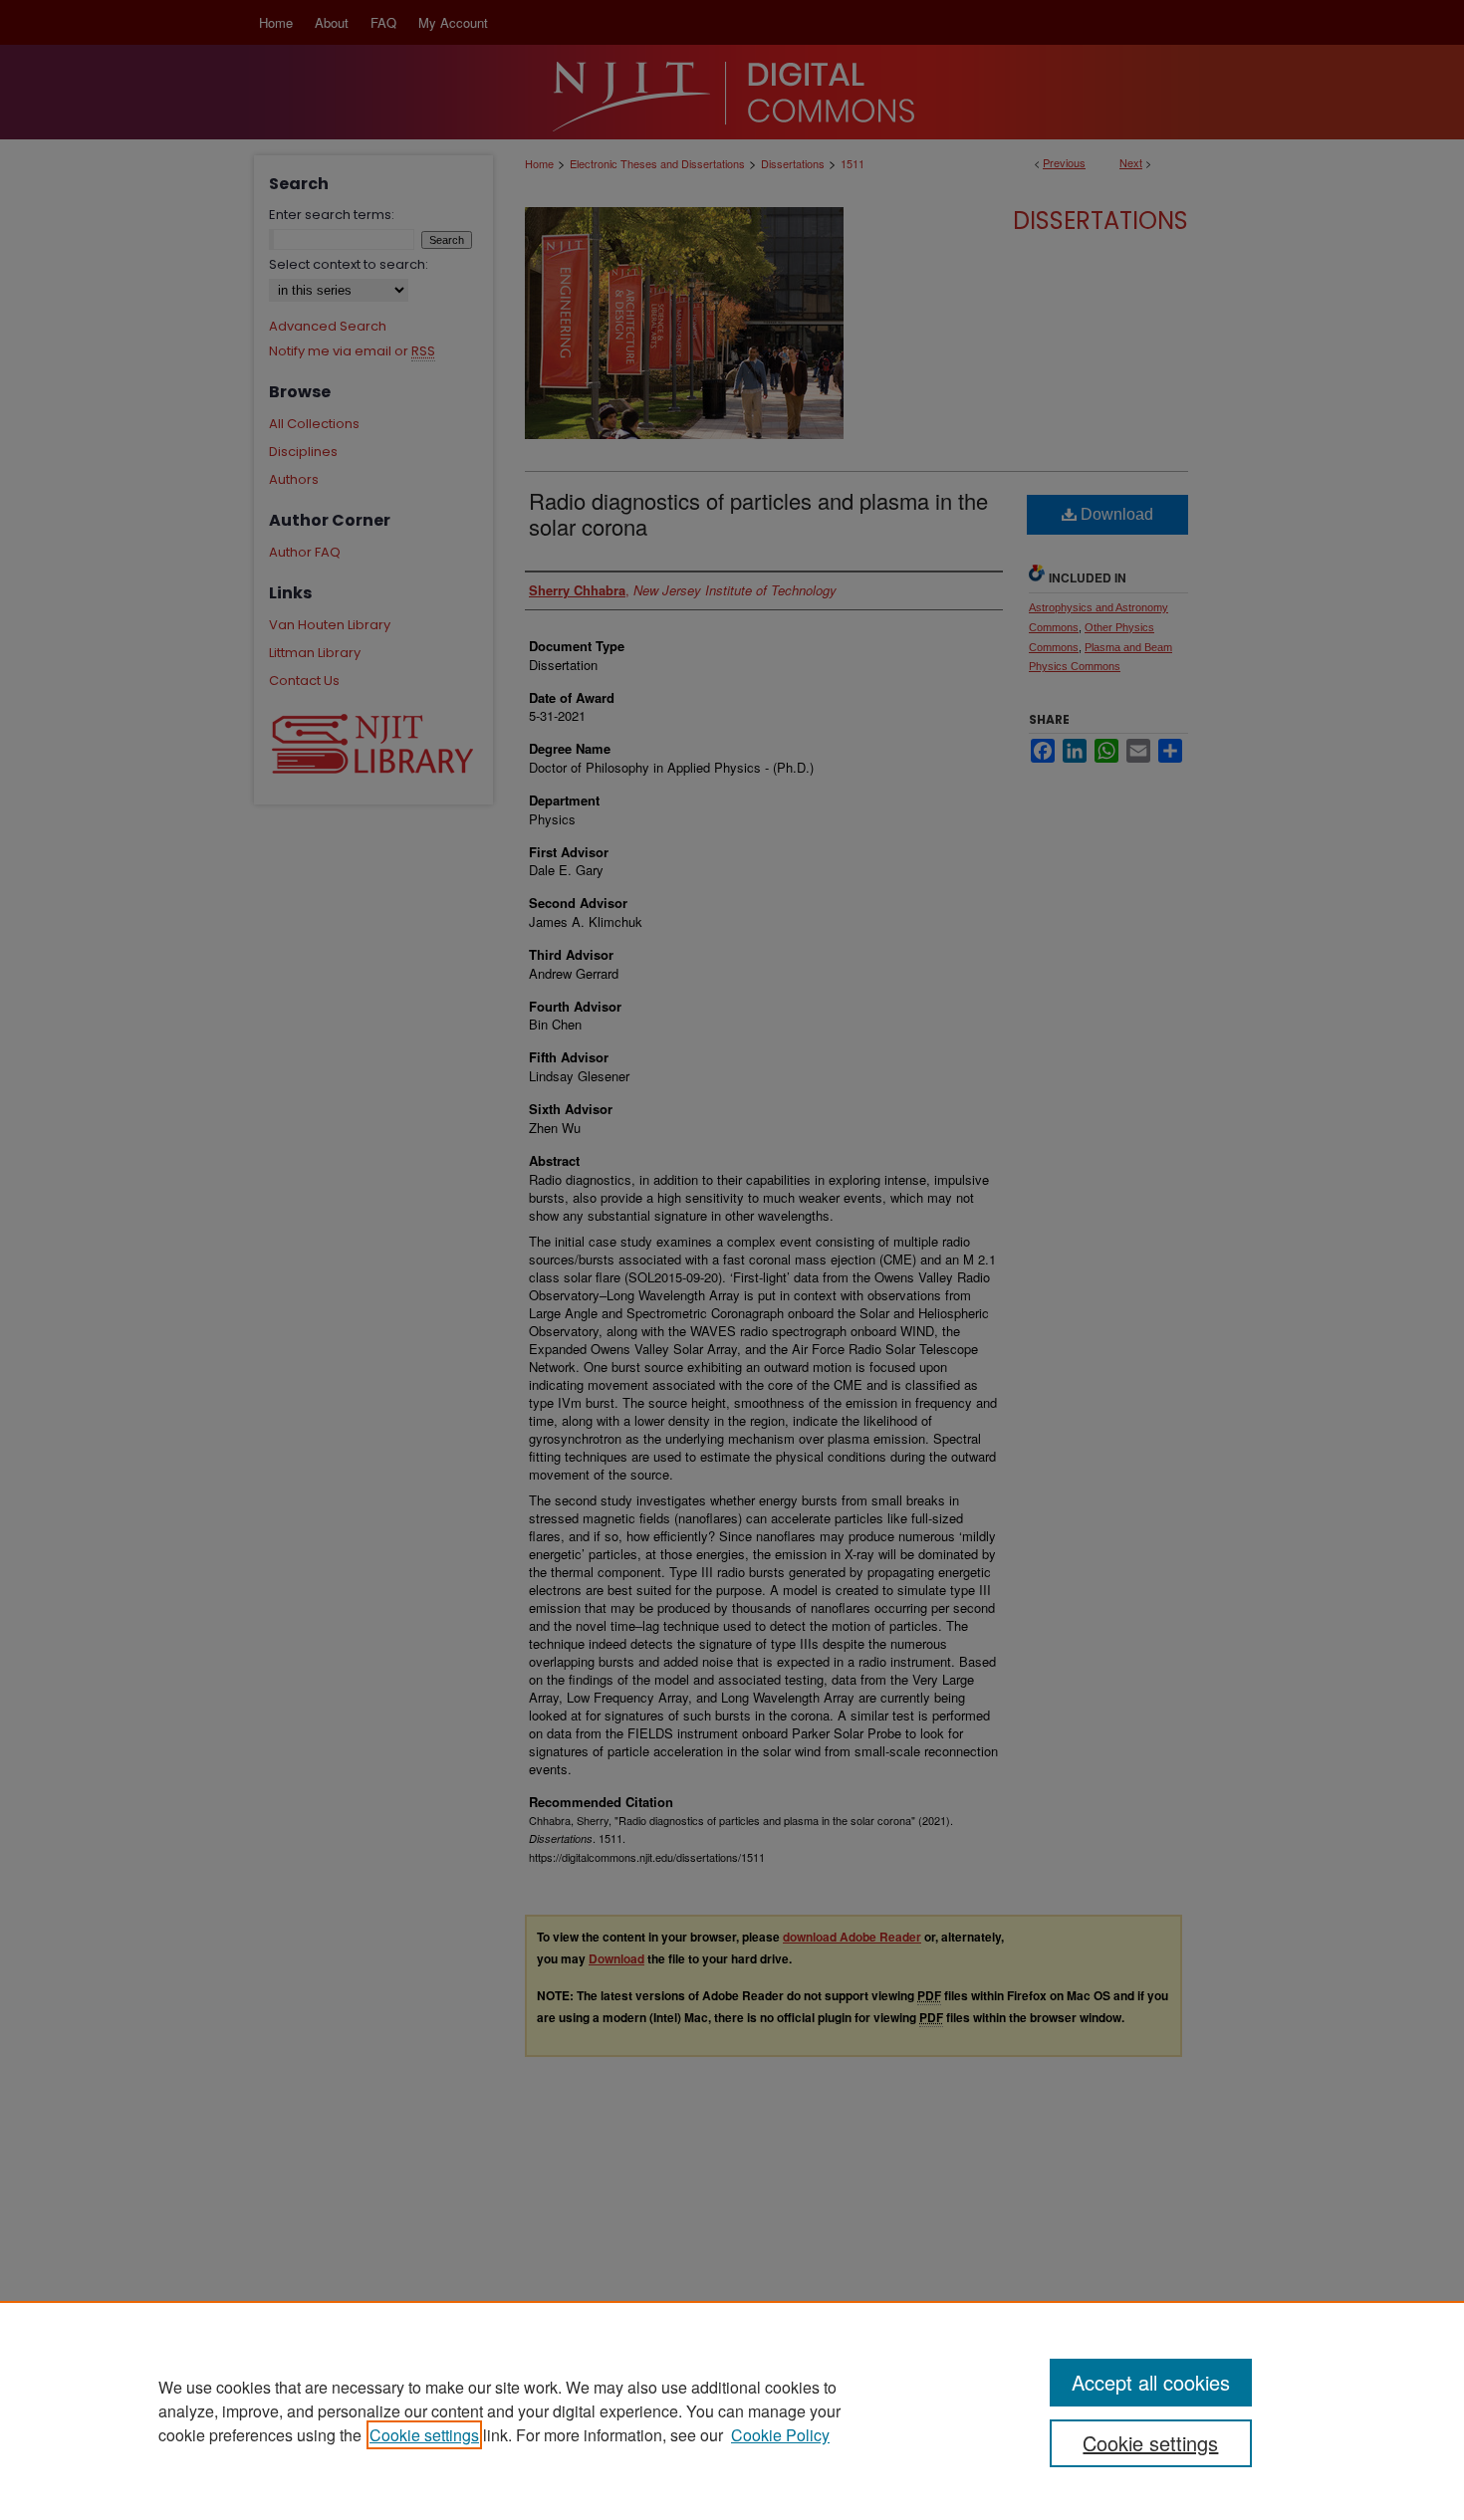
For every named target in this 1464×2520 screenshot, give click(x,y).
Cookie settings (424, 2435)
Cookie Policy (780, 2435)
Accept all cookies (1151, 2382)
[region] (732, 2410)
